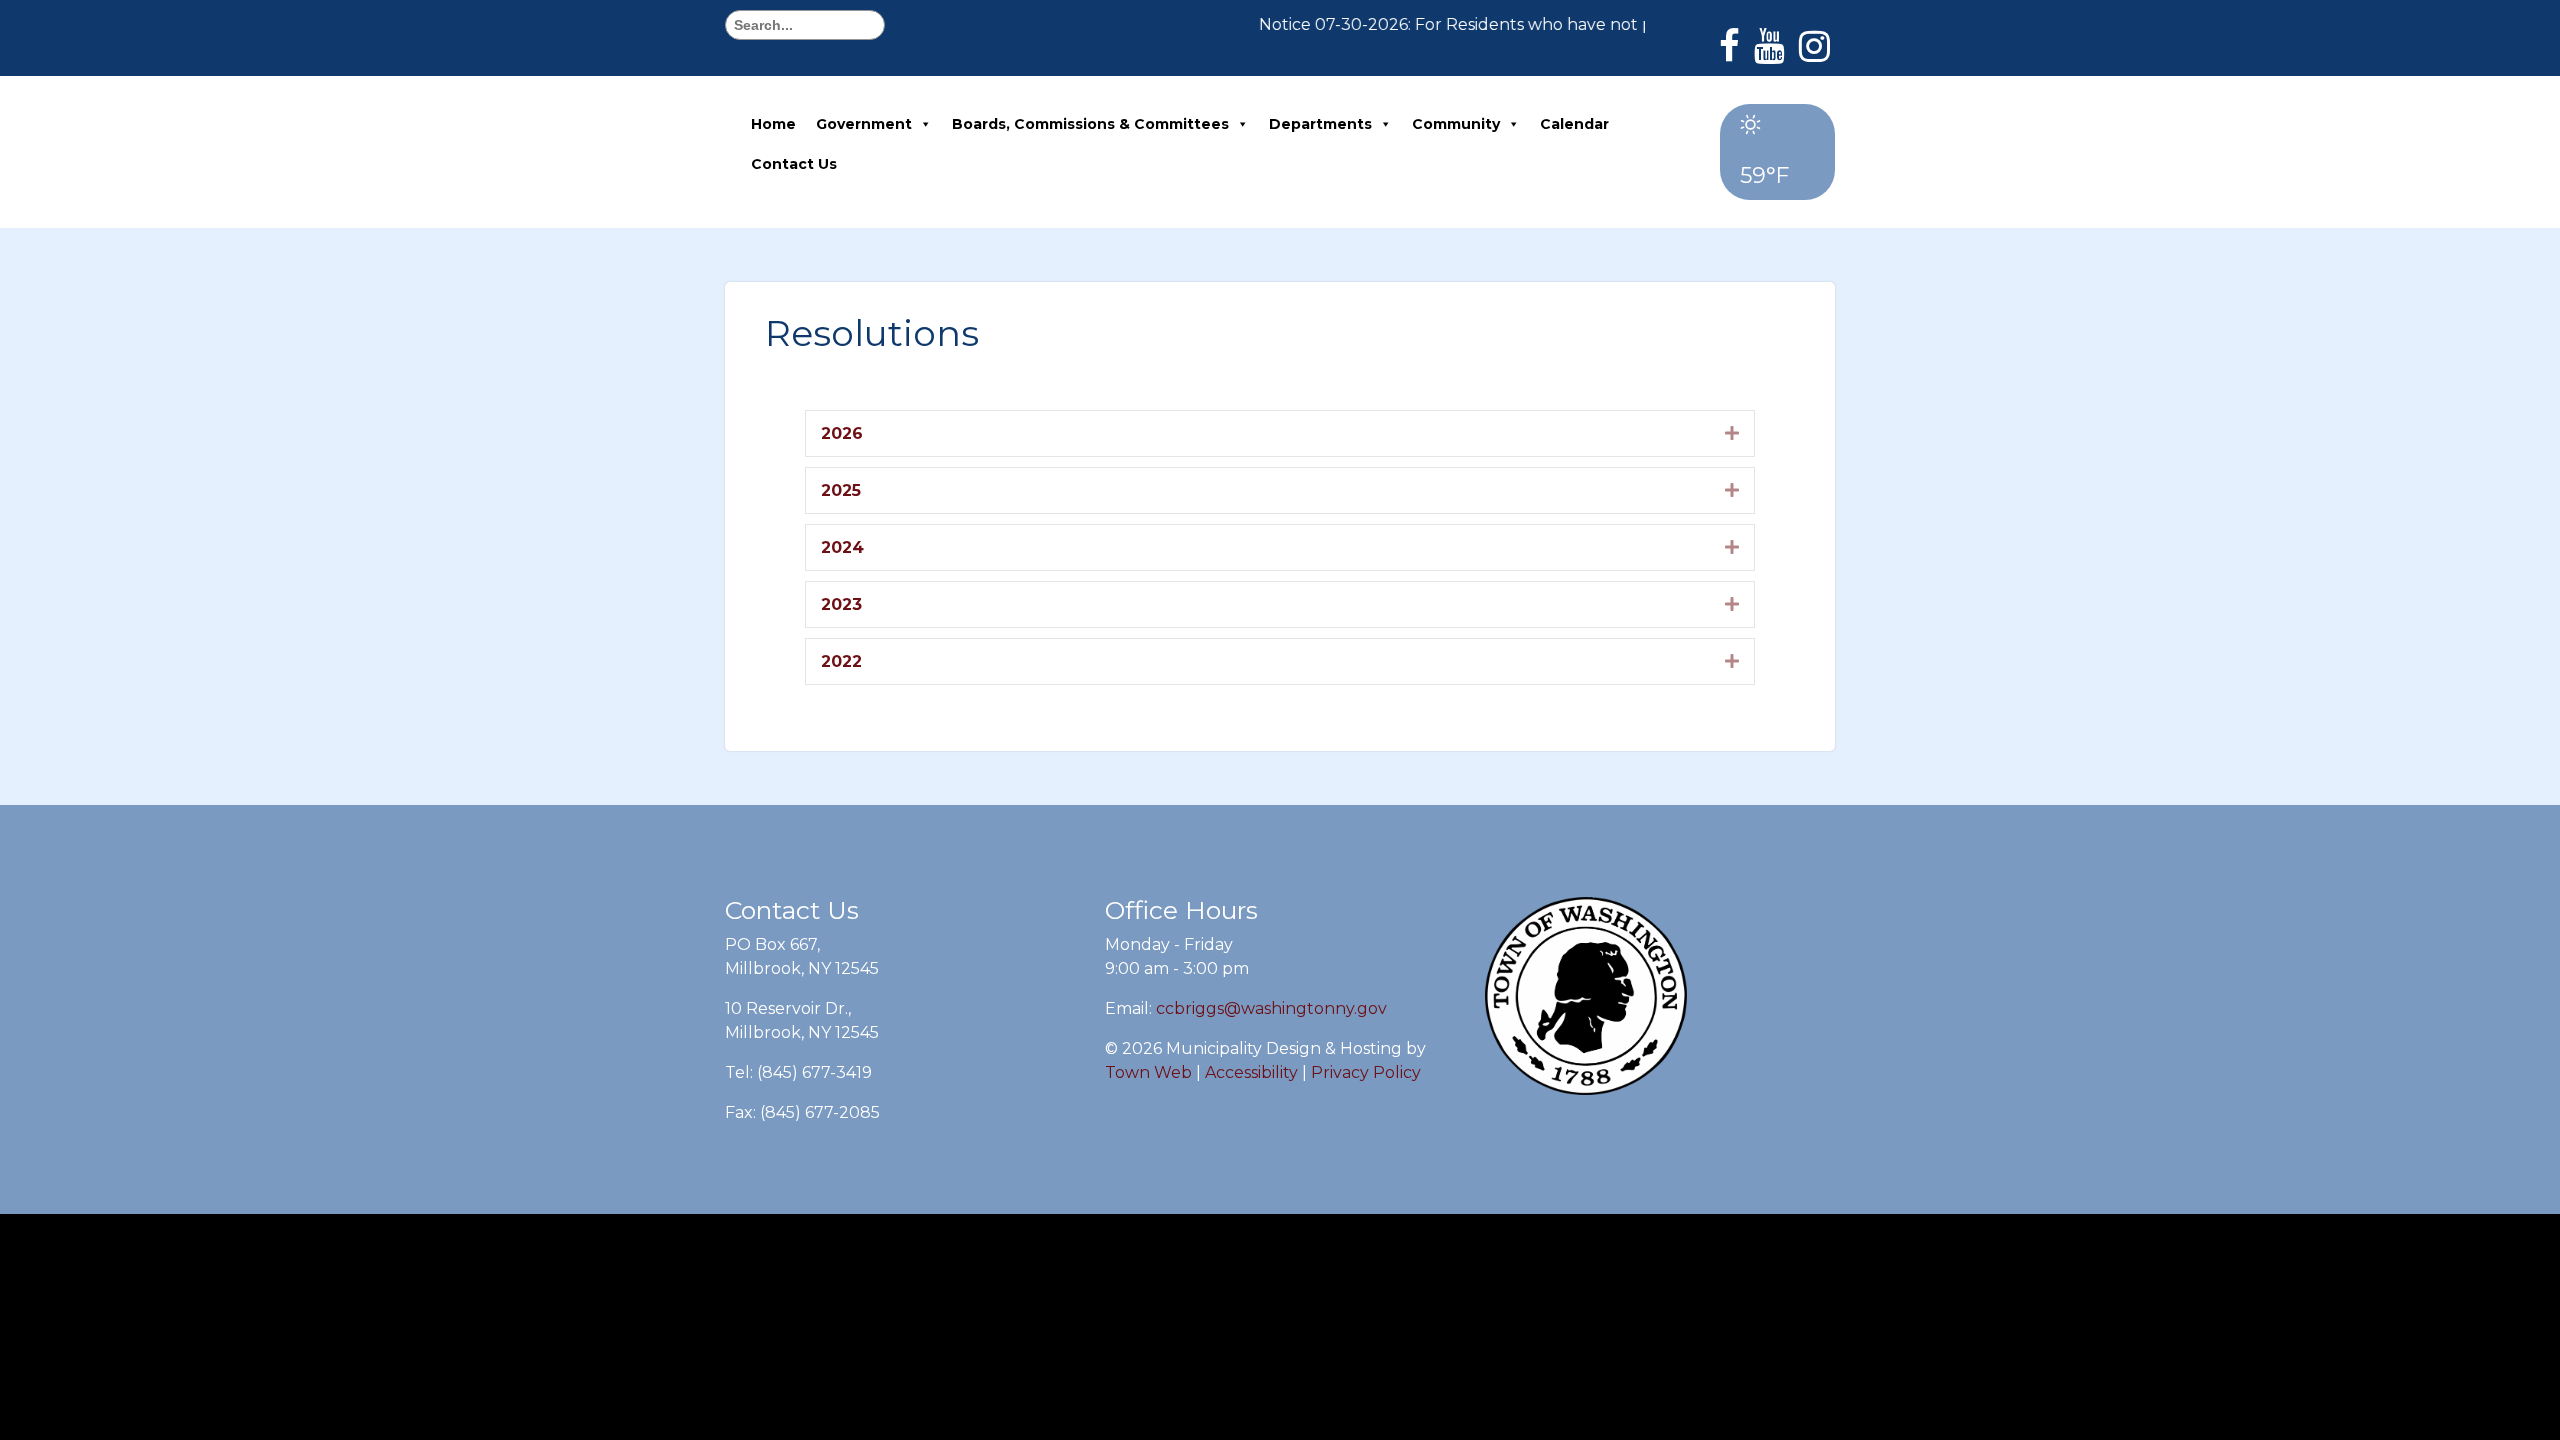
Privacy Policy (1366, 1072)
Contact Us (794, 164)
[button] (1732, 433)
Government (864, 124)
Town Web (1148, 1072)
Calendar (1574, 124)
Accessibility (1251, 1072)
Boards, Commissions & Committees (1090, 124)
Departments (1320, 124)
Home (773, 124)
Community (1456, 124)
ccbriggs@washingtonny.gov (1271, 1008)
